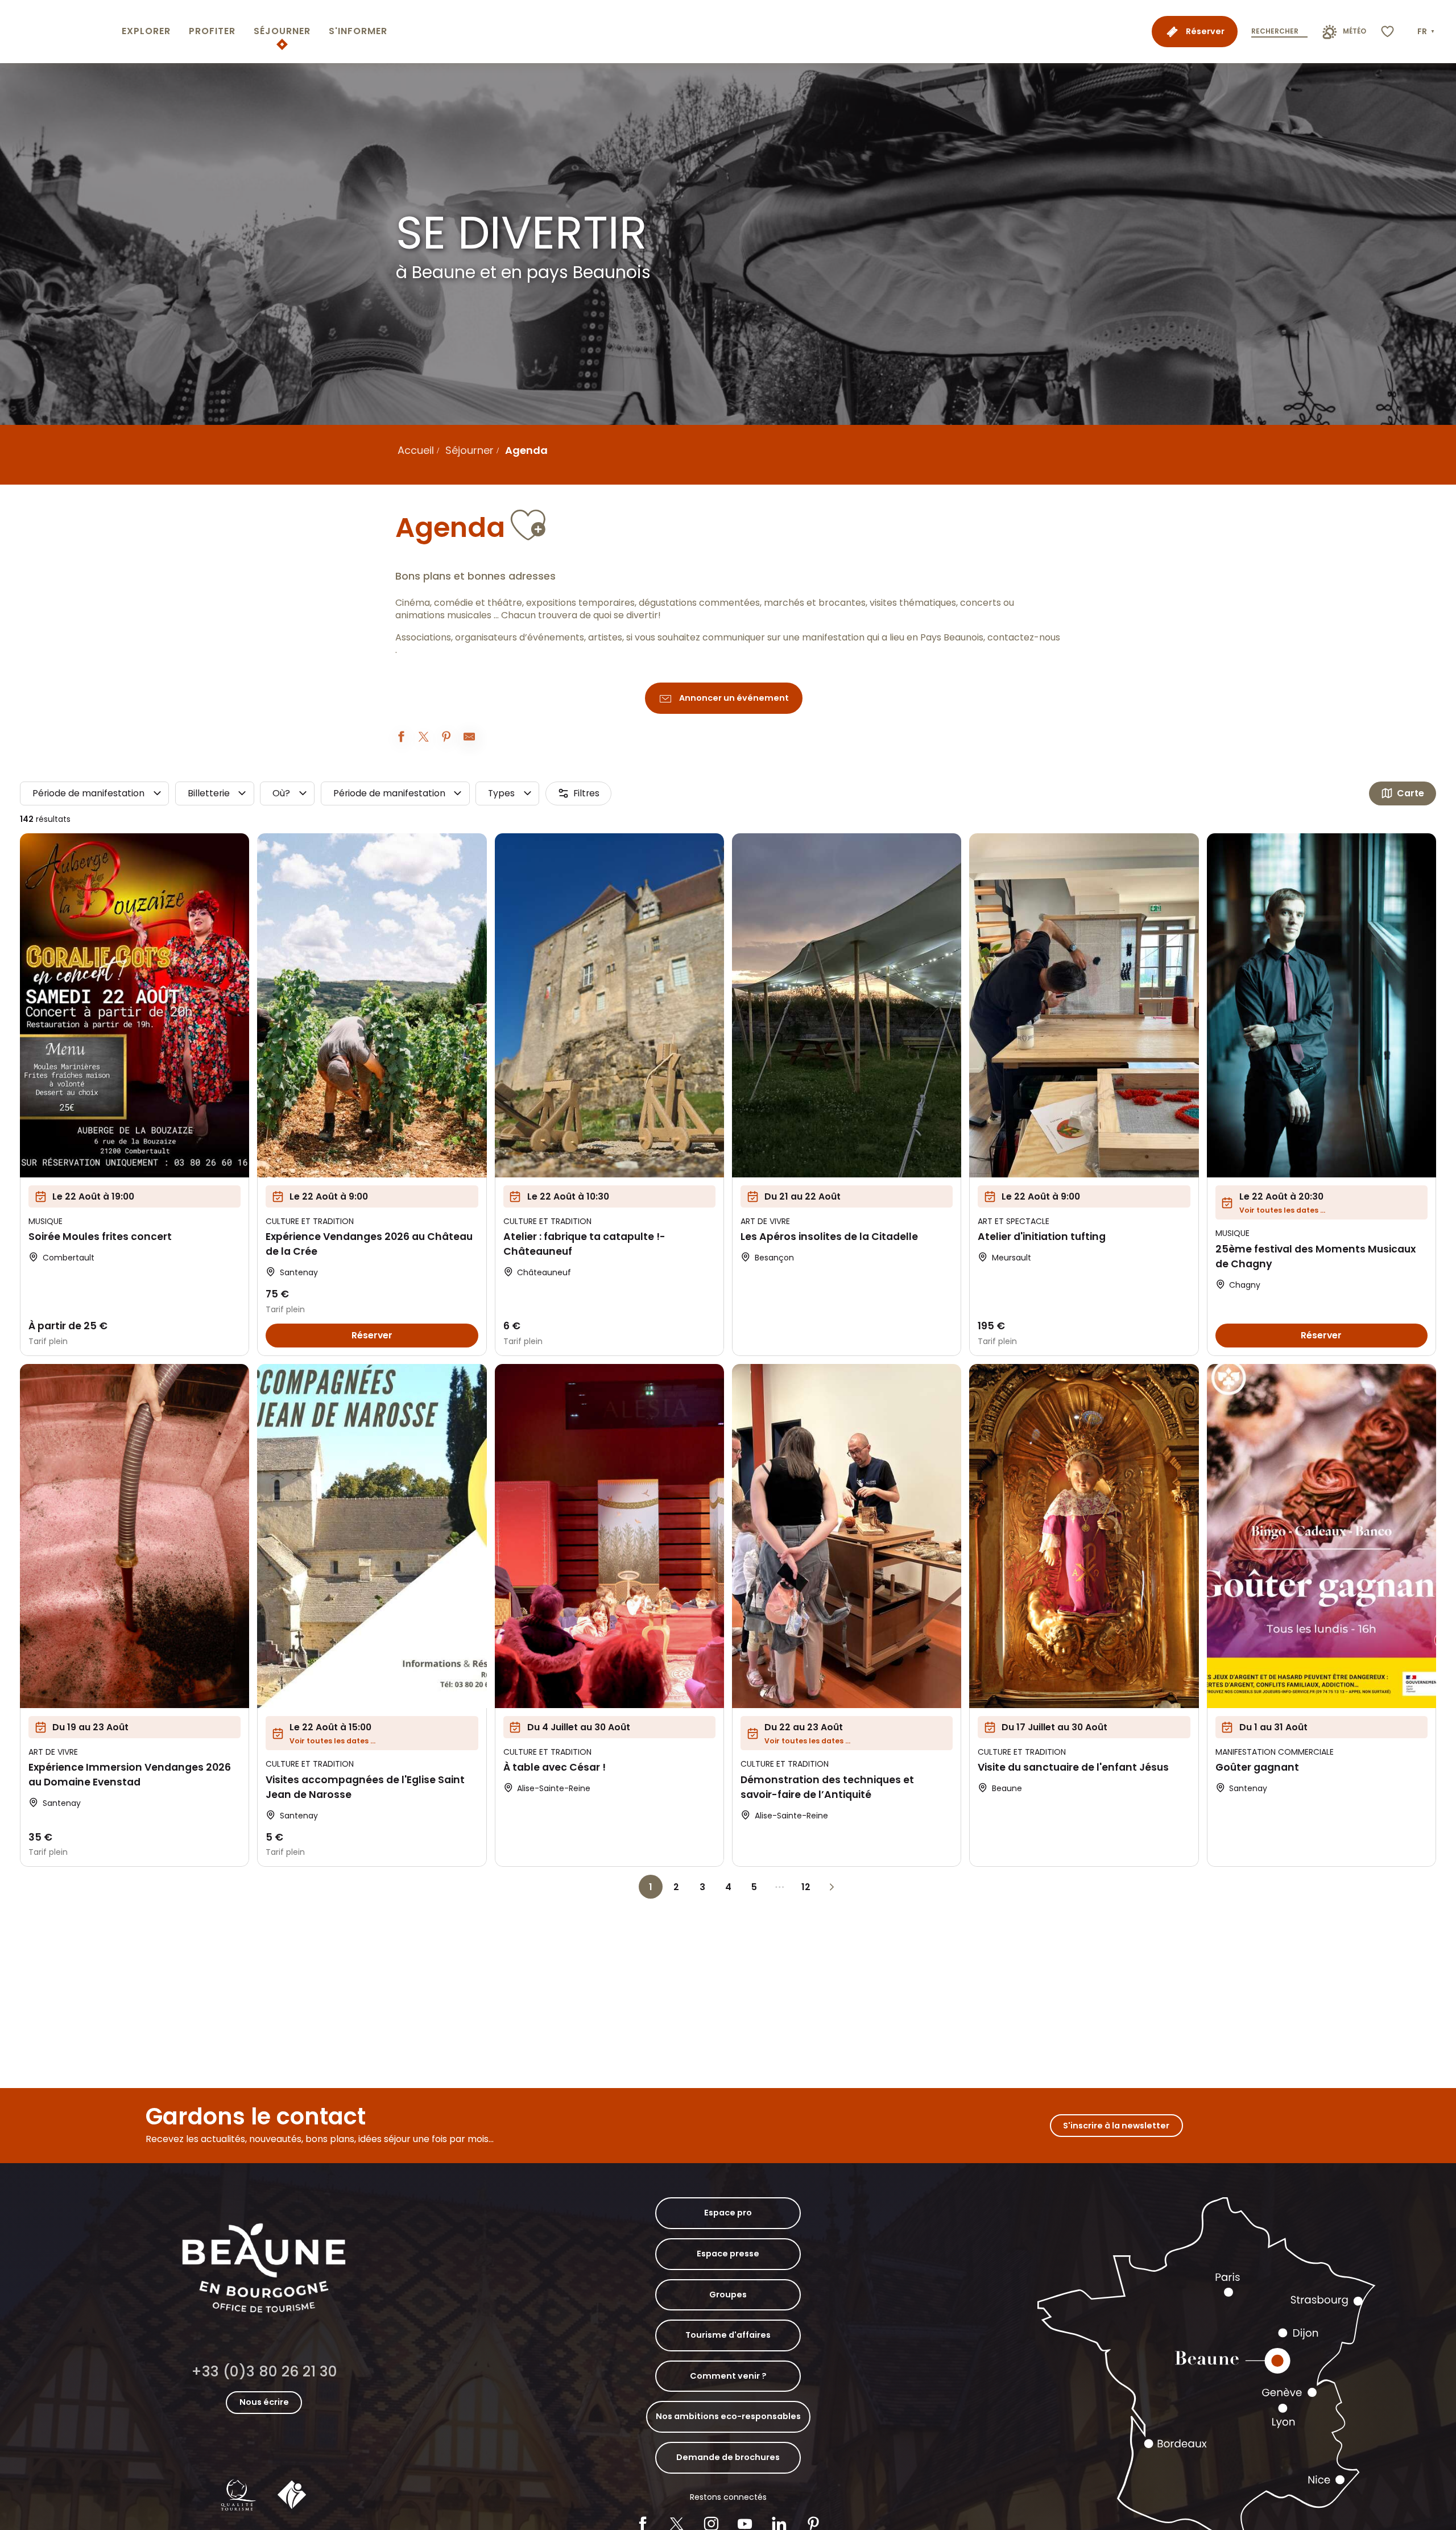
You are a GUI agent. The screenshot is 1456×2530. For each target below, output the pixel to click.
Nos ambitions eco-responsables (728, 2416)
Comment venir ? (728, 2376)
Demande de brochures (728, 2457)
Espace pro (728, 2213)
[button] (1427, 32)
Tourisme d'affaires (728, 2335)
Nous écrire (264, 2402)
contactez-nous (1024, 638)
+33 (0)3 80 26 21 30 (264, 2372)
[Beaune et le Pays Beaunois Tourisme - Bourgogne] (59, 32)
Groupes (728, 2295)
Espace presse (728, 2254)
